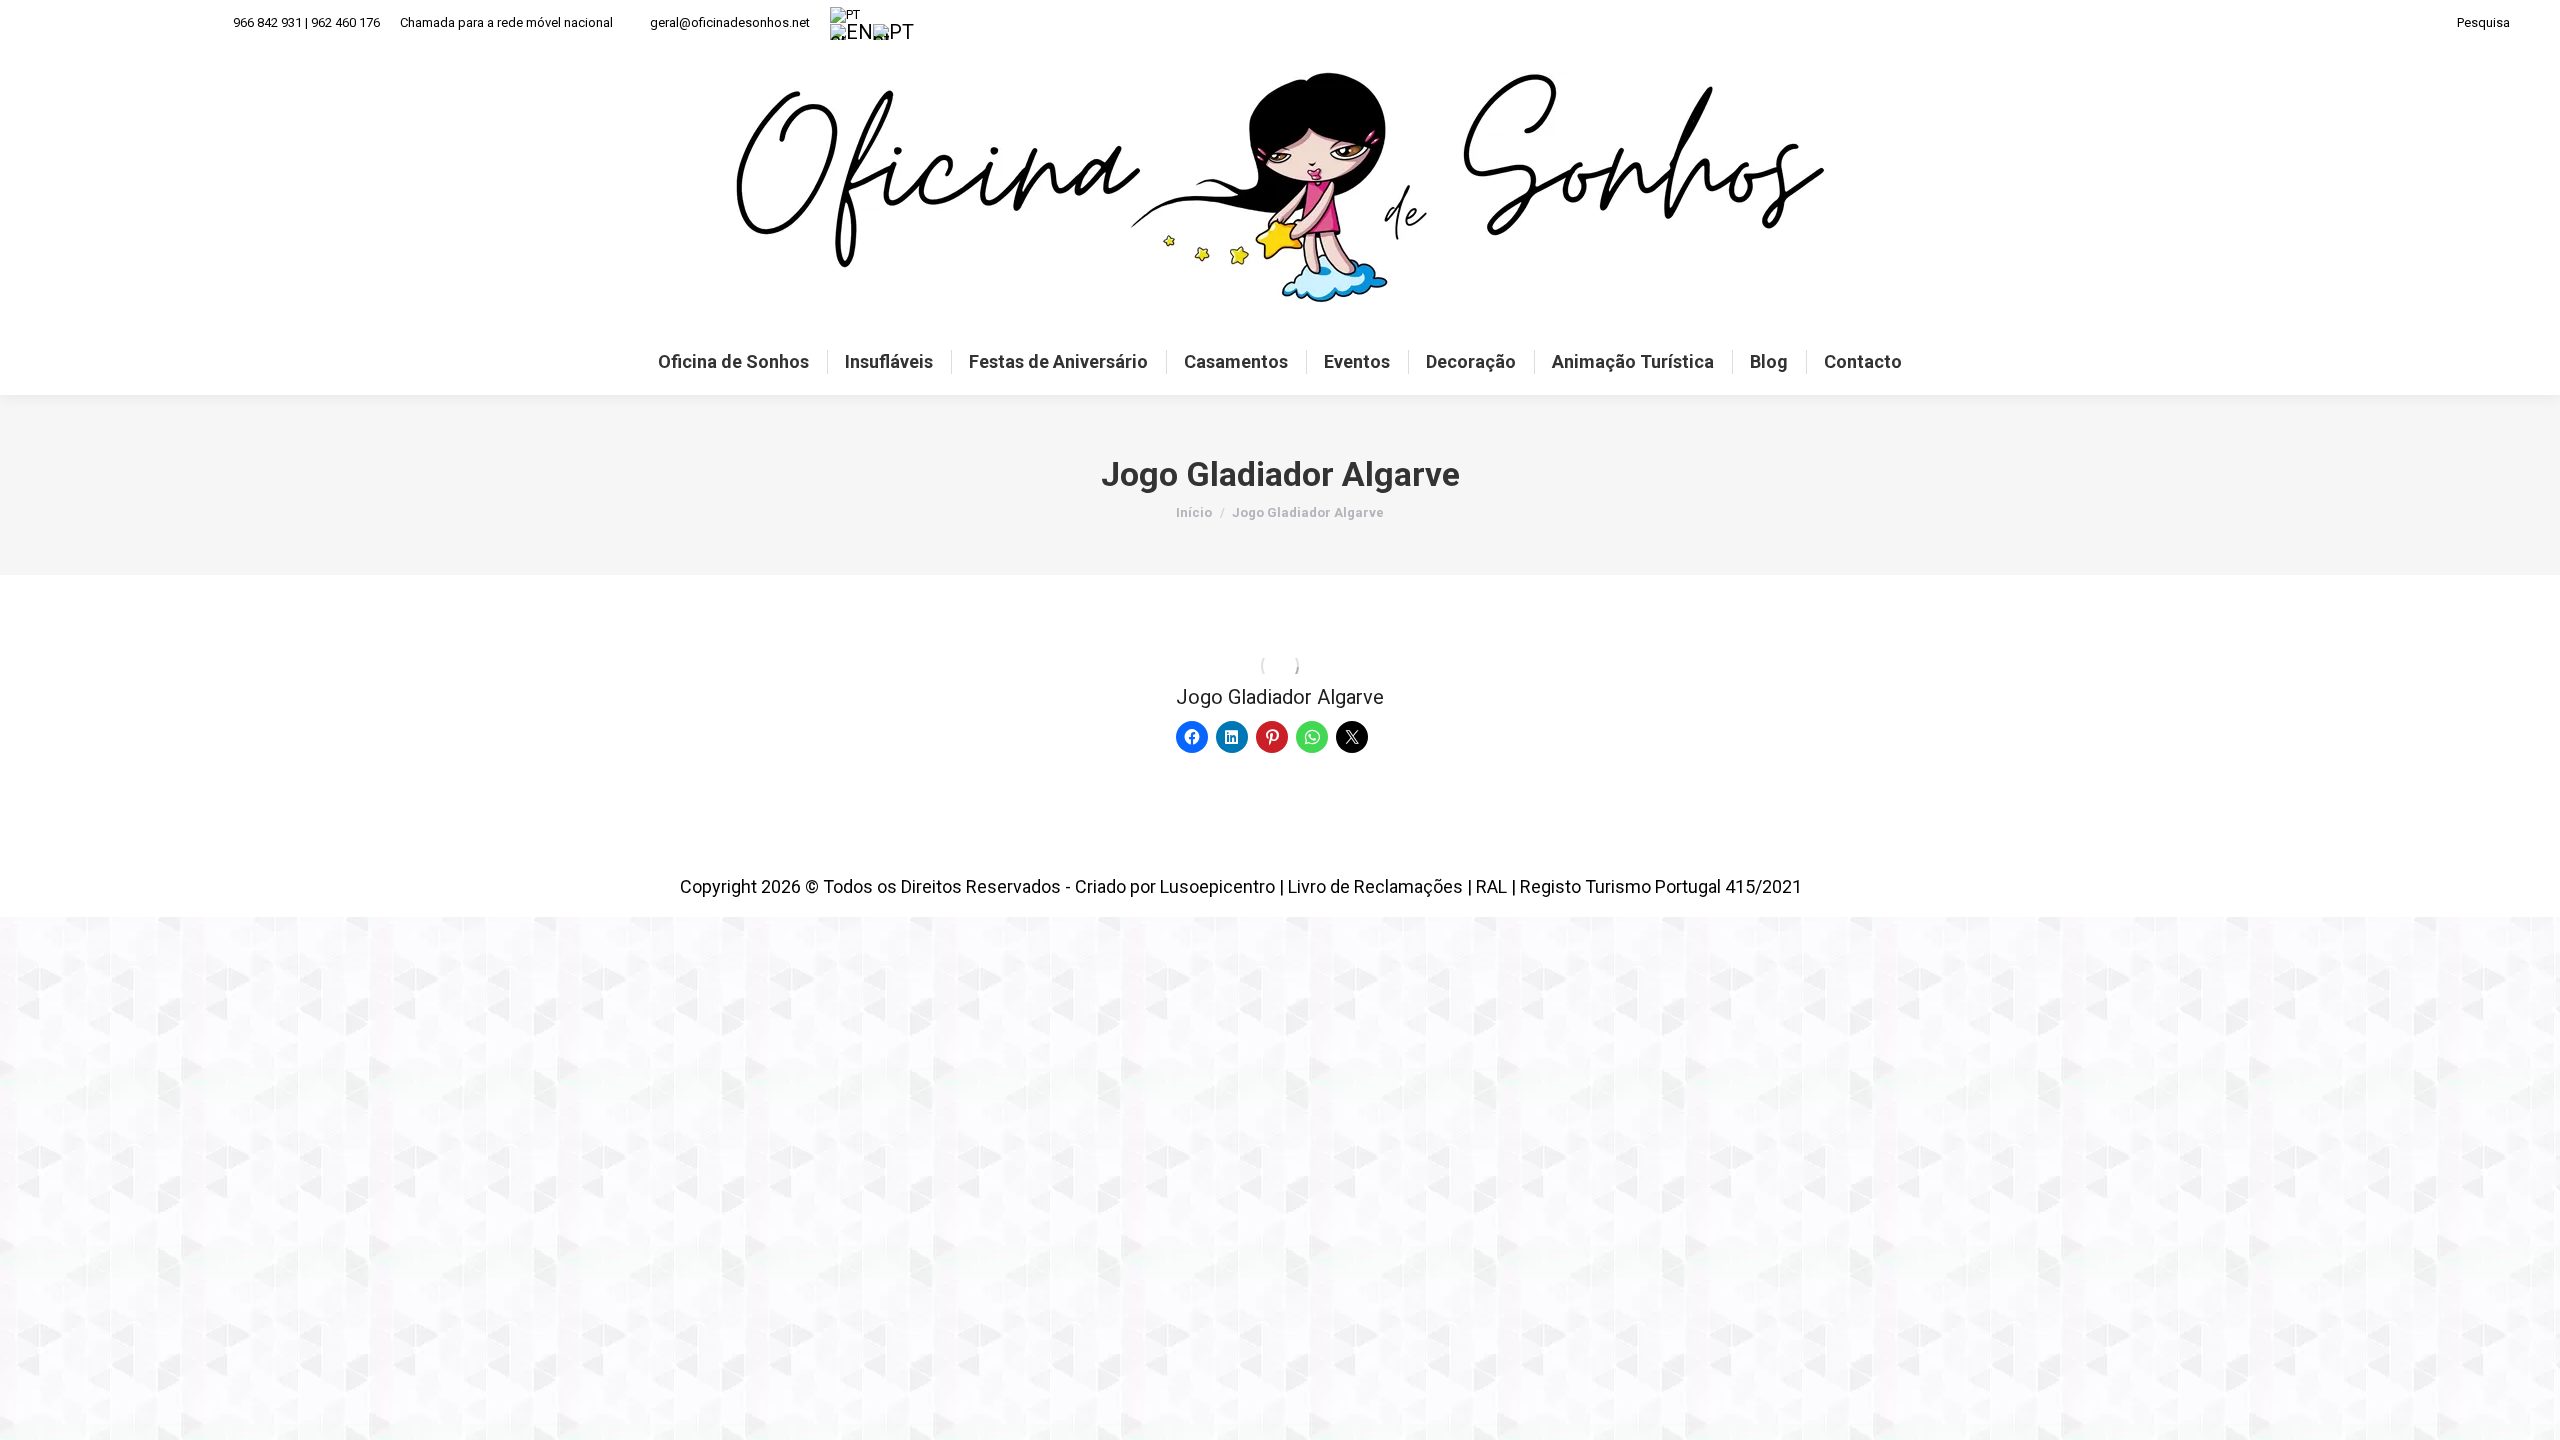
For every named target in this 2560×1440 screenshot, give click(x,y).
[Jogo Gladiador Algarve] (1280, 666)
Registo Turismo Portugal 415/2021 (1661, 886)
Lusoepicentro (1217, 886)
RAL (1491, 886)
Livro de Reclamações (1375, 886)
